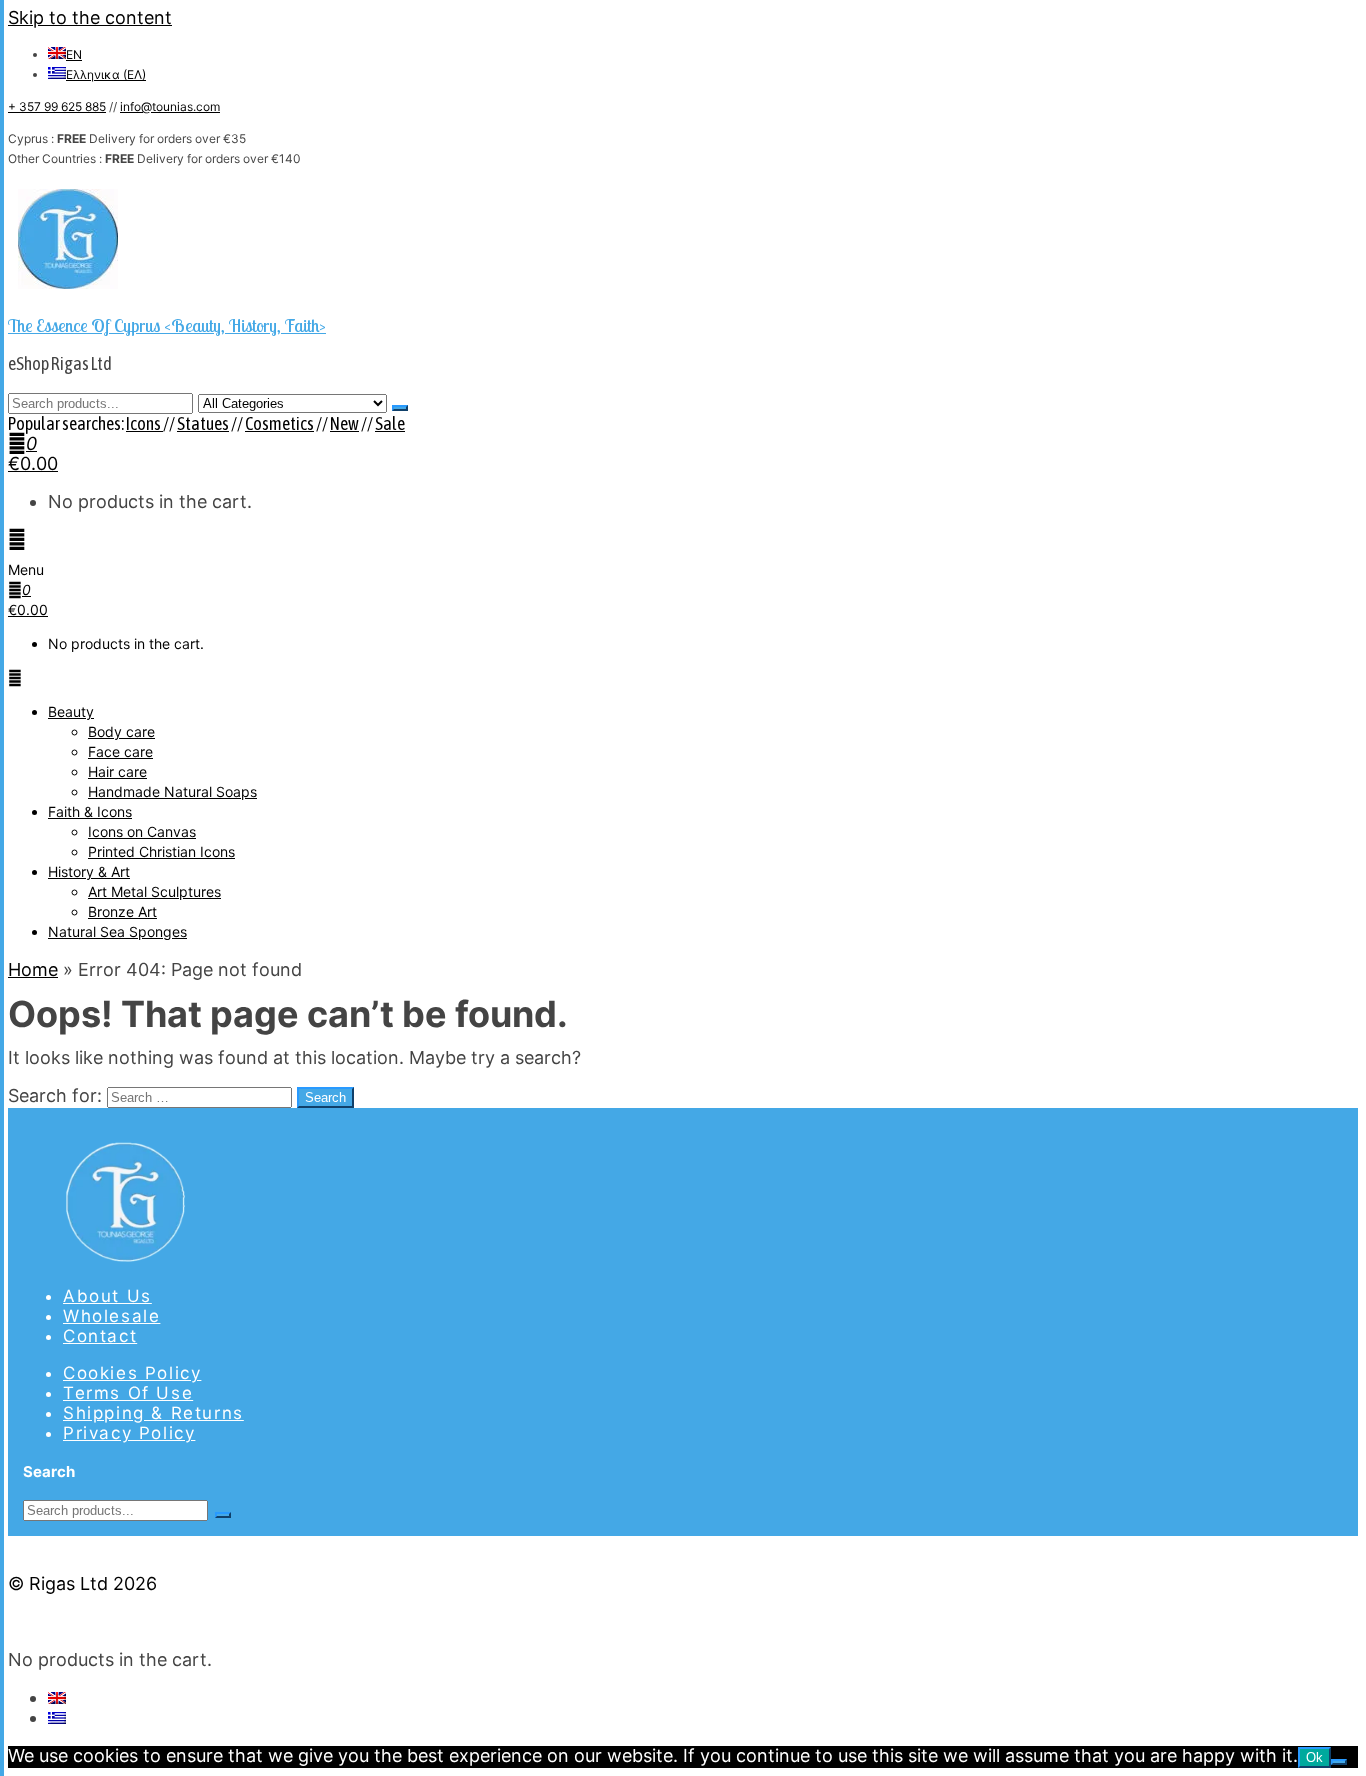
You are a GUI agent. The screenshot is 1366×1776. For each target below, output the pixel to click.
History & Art (89, 871)
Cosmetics (279, 423)
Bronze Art (122, 911)
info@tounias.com (170, 106)
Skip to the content (90, 17)
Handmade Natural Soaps (172, 791)
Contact (100, 1336)
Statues (203, 423)
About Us (107, 1296)
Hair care (117, 771)
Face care (120, 751)
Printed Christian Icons (161, 851)
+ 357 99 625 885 (57, 106)
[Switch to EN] (57, 1697)
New (344, 423)
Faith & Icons (90, 811)
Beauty (71, 711)
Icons (144, 423)
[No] (1339, 1762)
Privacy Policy (129, 1433)
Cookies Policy (132, 1373)
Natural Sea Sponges (117, 931)
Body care (121, 731)
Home (33, 969)
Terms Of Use (128, 1393)
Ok (1314, 1757)
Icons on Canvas (142, 831)
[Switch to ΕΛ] (57, 1717)
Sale (390, 423)
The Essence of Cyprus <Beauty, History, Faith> (167, 325)
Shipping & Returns (153, 1413)
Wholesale (111, 1316)
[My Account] (17, 539)
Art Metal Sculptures (154, 891)
